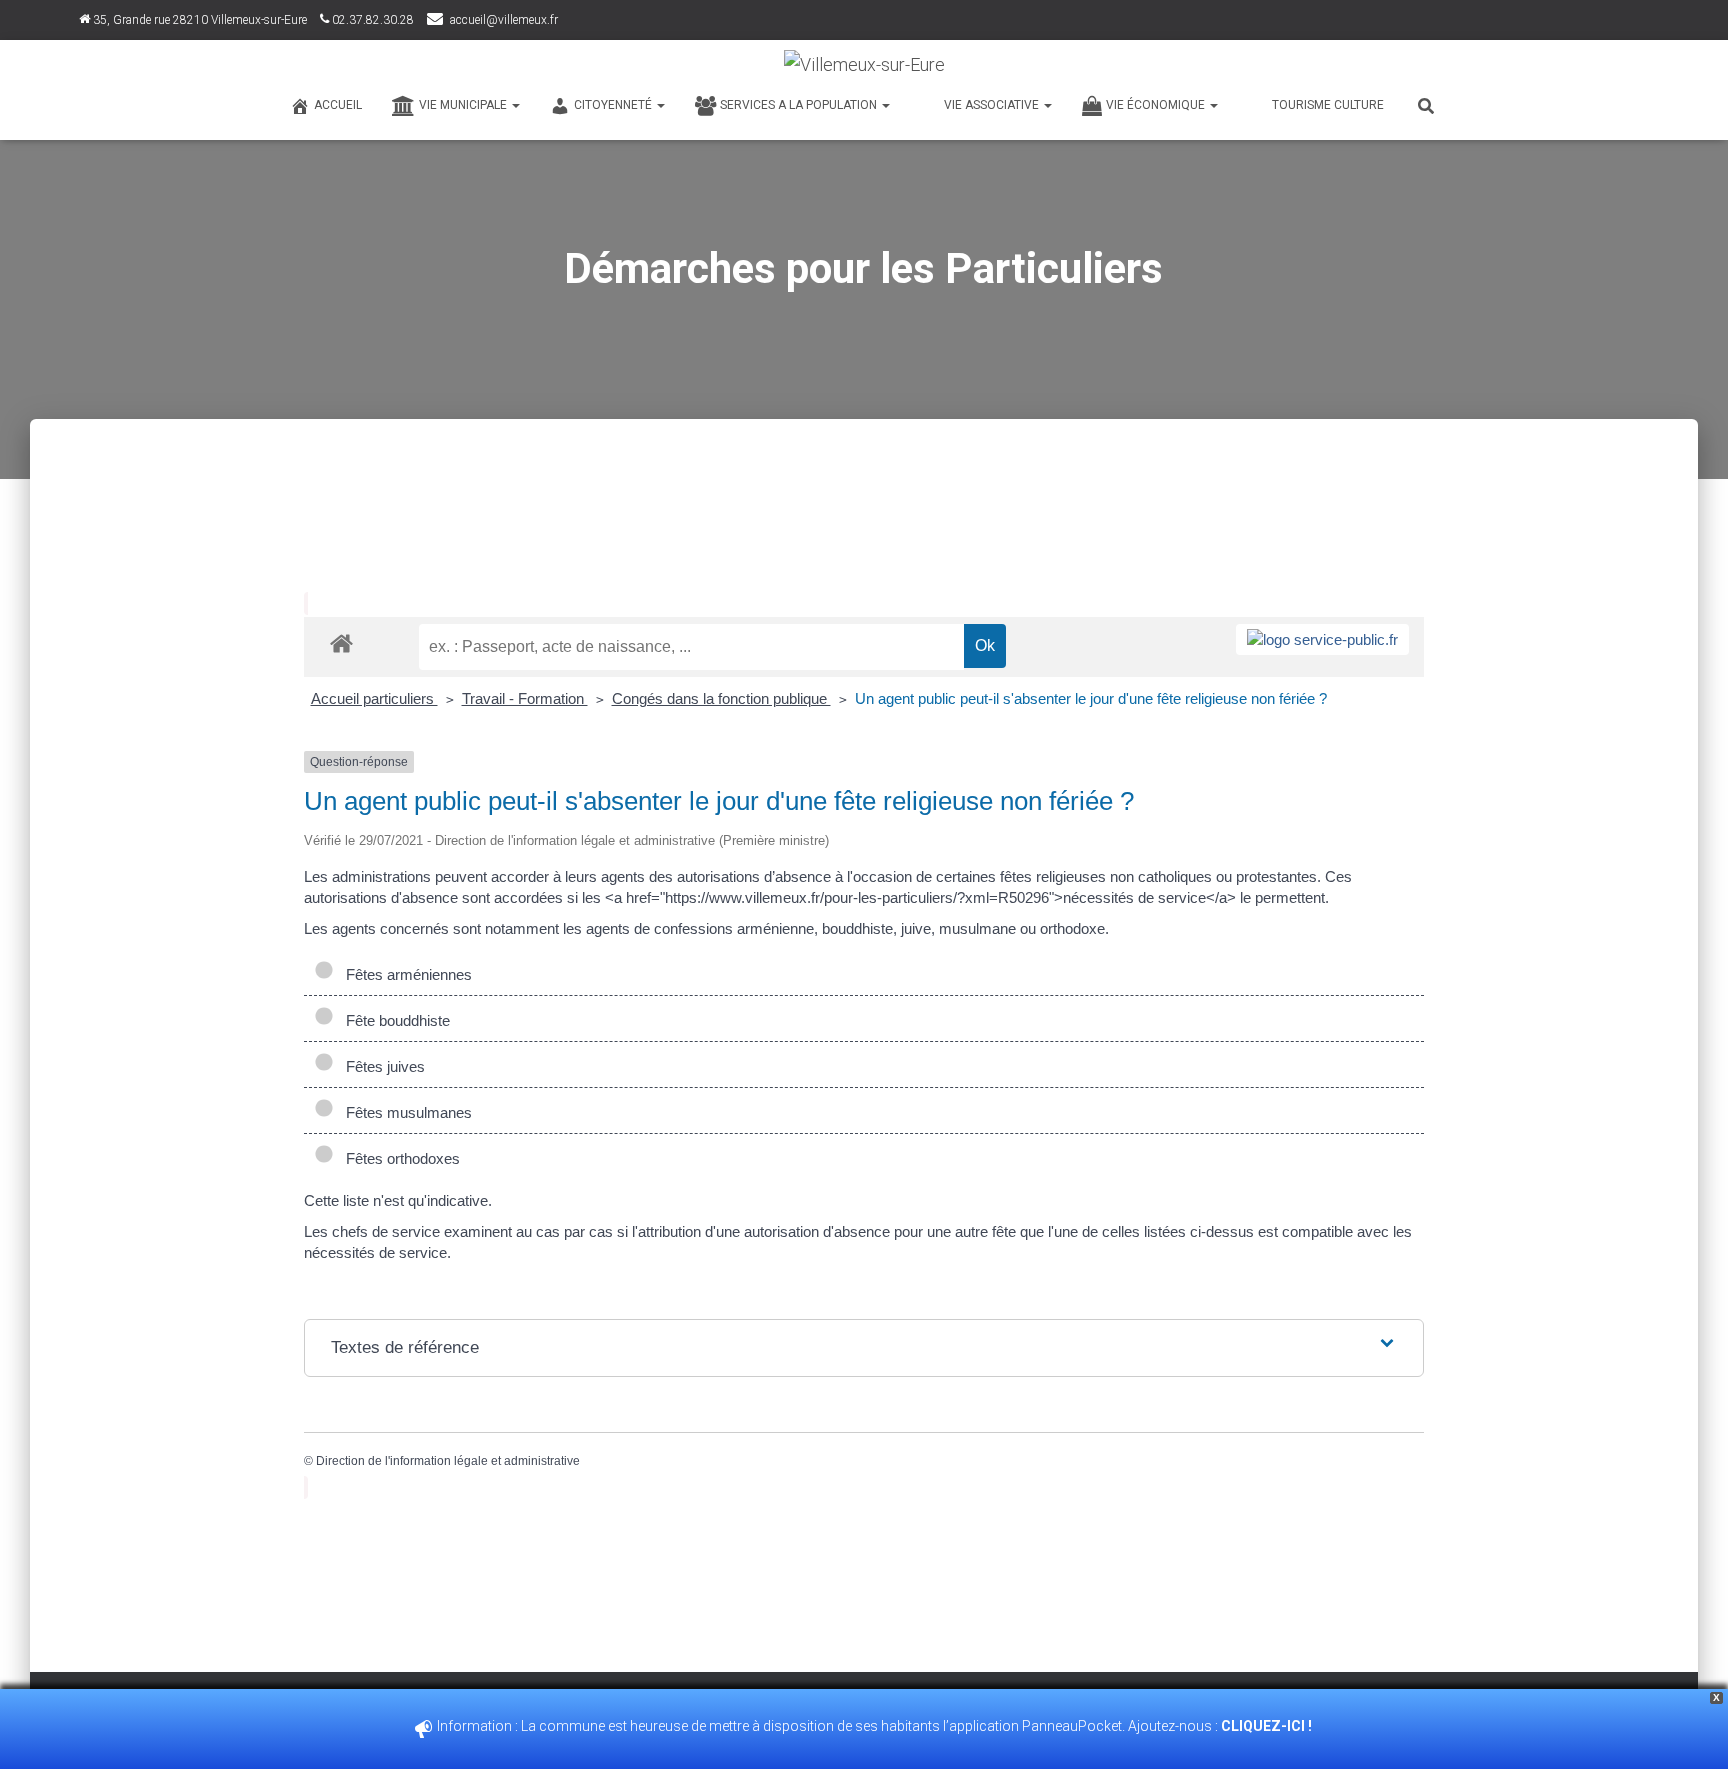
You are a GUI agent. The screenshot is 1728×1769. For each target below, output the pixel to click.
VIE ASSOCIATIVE (993, 105)
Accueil (338, 105)
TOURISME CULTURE (1328, 105)
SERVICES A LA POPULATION (800, 105)
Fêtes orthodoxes (399, 1158)
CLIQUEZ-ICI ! (1268, 1726)
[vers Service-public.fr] (1322, 639)
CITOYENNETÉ (614, 105)
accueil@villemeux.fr (504, 20)
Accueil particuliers (374, 698)
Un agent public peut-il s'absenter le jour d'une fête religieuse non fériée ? (1091, 698)
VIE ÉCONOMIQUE (1157, 105)
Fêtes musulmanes (405, 1112)
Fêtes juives (381, 1066)
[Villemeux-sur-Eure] (864, 65)
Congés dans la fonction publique (721, 698)
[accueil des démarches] (341, 642)
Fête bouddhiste (394, 1020)
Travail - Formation (525, 698)
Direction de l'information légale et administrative (448, 1461)
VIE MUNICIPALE (464, 105)
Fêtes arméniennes (405, 974)
